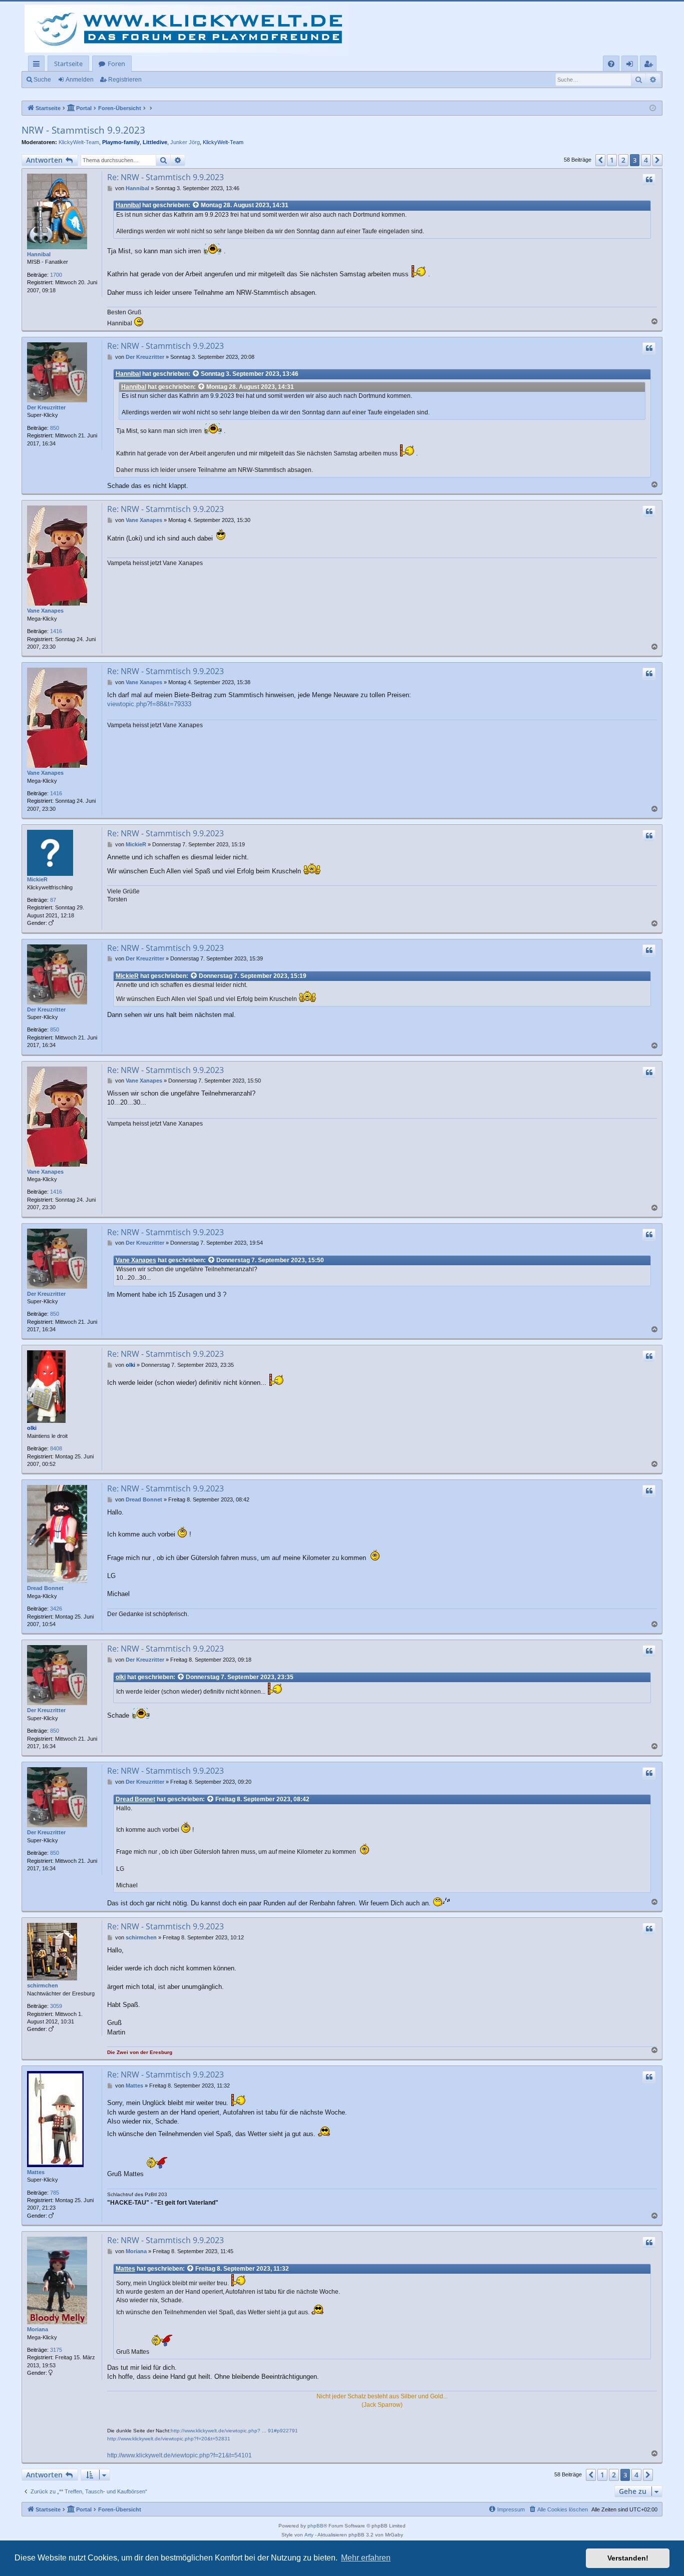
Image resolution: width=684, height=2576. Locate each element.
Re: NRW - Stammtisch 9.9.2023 (165, 177)
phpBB (315, 2526)
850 (55, 428)
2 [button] (623, 160)
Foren (116, 64)
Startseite (68, 64)
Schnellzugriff (38, 65)
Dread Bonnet (45, 1588)
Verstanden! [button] (628, 2558)
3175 (56, 2350)
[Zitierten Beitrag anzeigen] (196, 205)
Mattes (36, 2172)
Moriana (38, 2329)
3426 (56, 1609)
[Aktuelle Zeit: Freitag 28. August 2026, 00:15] (653, 108)
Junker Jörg (185, 142)
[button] (600, 160)
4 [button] (646, 160)
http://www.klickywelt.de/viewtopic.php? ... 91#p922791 (234, 2431)
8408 (56, 1448)
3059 (56, 2006)
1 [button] (612, 160)
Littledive (155, 142)
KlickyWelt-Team (79, 142)
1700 (56, 275)
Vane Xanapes (45, 611)
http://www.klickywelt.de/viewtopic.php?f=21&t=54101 (180, 2455)
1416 (56, 631)
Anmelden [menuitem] (632, 65)
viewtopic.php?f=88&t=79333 (149, 704)
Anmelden (80, 80)
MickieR (37, 879)
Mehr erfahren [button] (366, 2558)
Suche (42, 80)
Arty (309, 2535)
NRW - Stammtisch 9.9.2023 (83, 130)
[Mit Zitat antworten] (649, 180)
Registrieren (125, 80)
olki (32, 1428)
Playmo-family (121, 142)
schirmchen (43, 1985)
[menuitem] (611, 64)
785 (55, 2193)
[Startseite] (191, 29)
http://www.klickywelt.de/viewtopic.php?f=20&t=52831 (169, 2439)
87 (53, 900)
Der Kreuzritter (46, 407)
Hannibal (39, 254)
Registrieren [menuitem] (650, 65)
